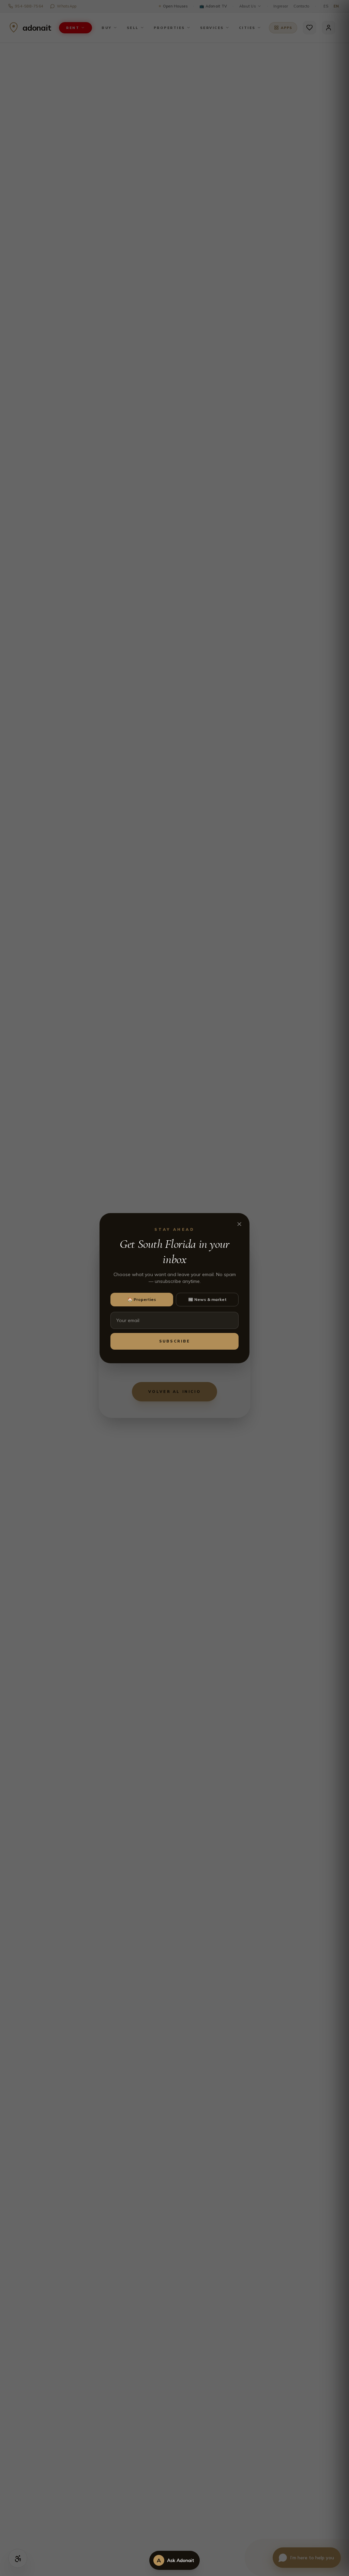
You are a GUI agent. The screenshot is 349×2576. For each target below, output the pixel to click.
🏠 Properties (142, 1299)
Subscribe (175, 1341)
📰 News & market (207, 1299)
